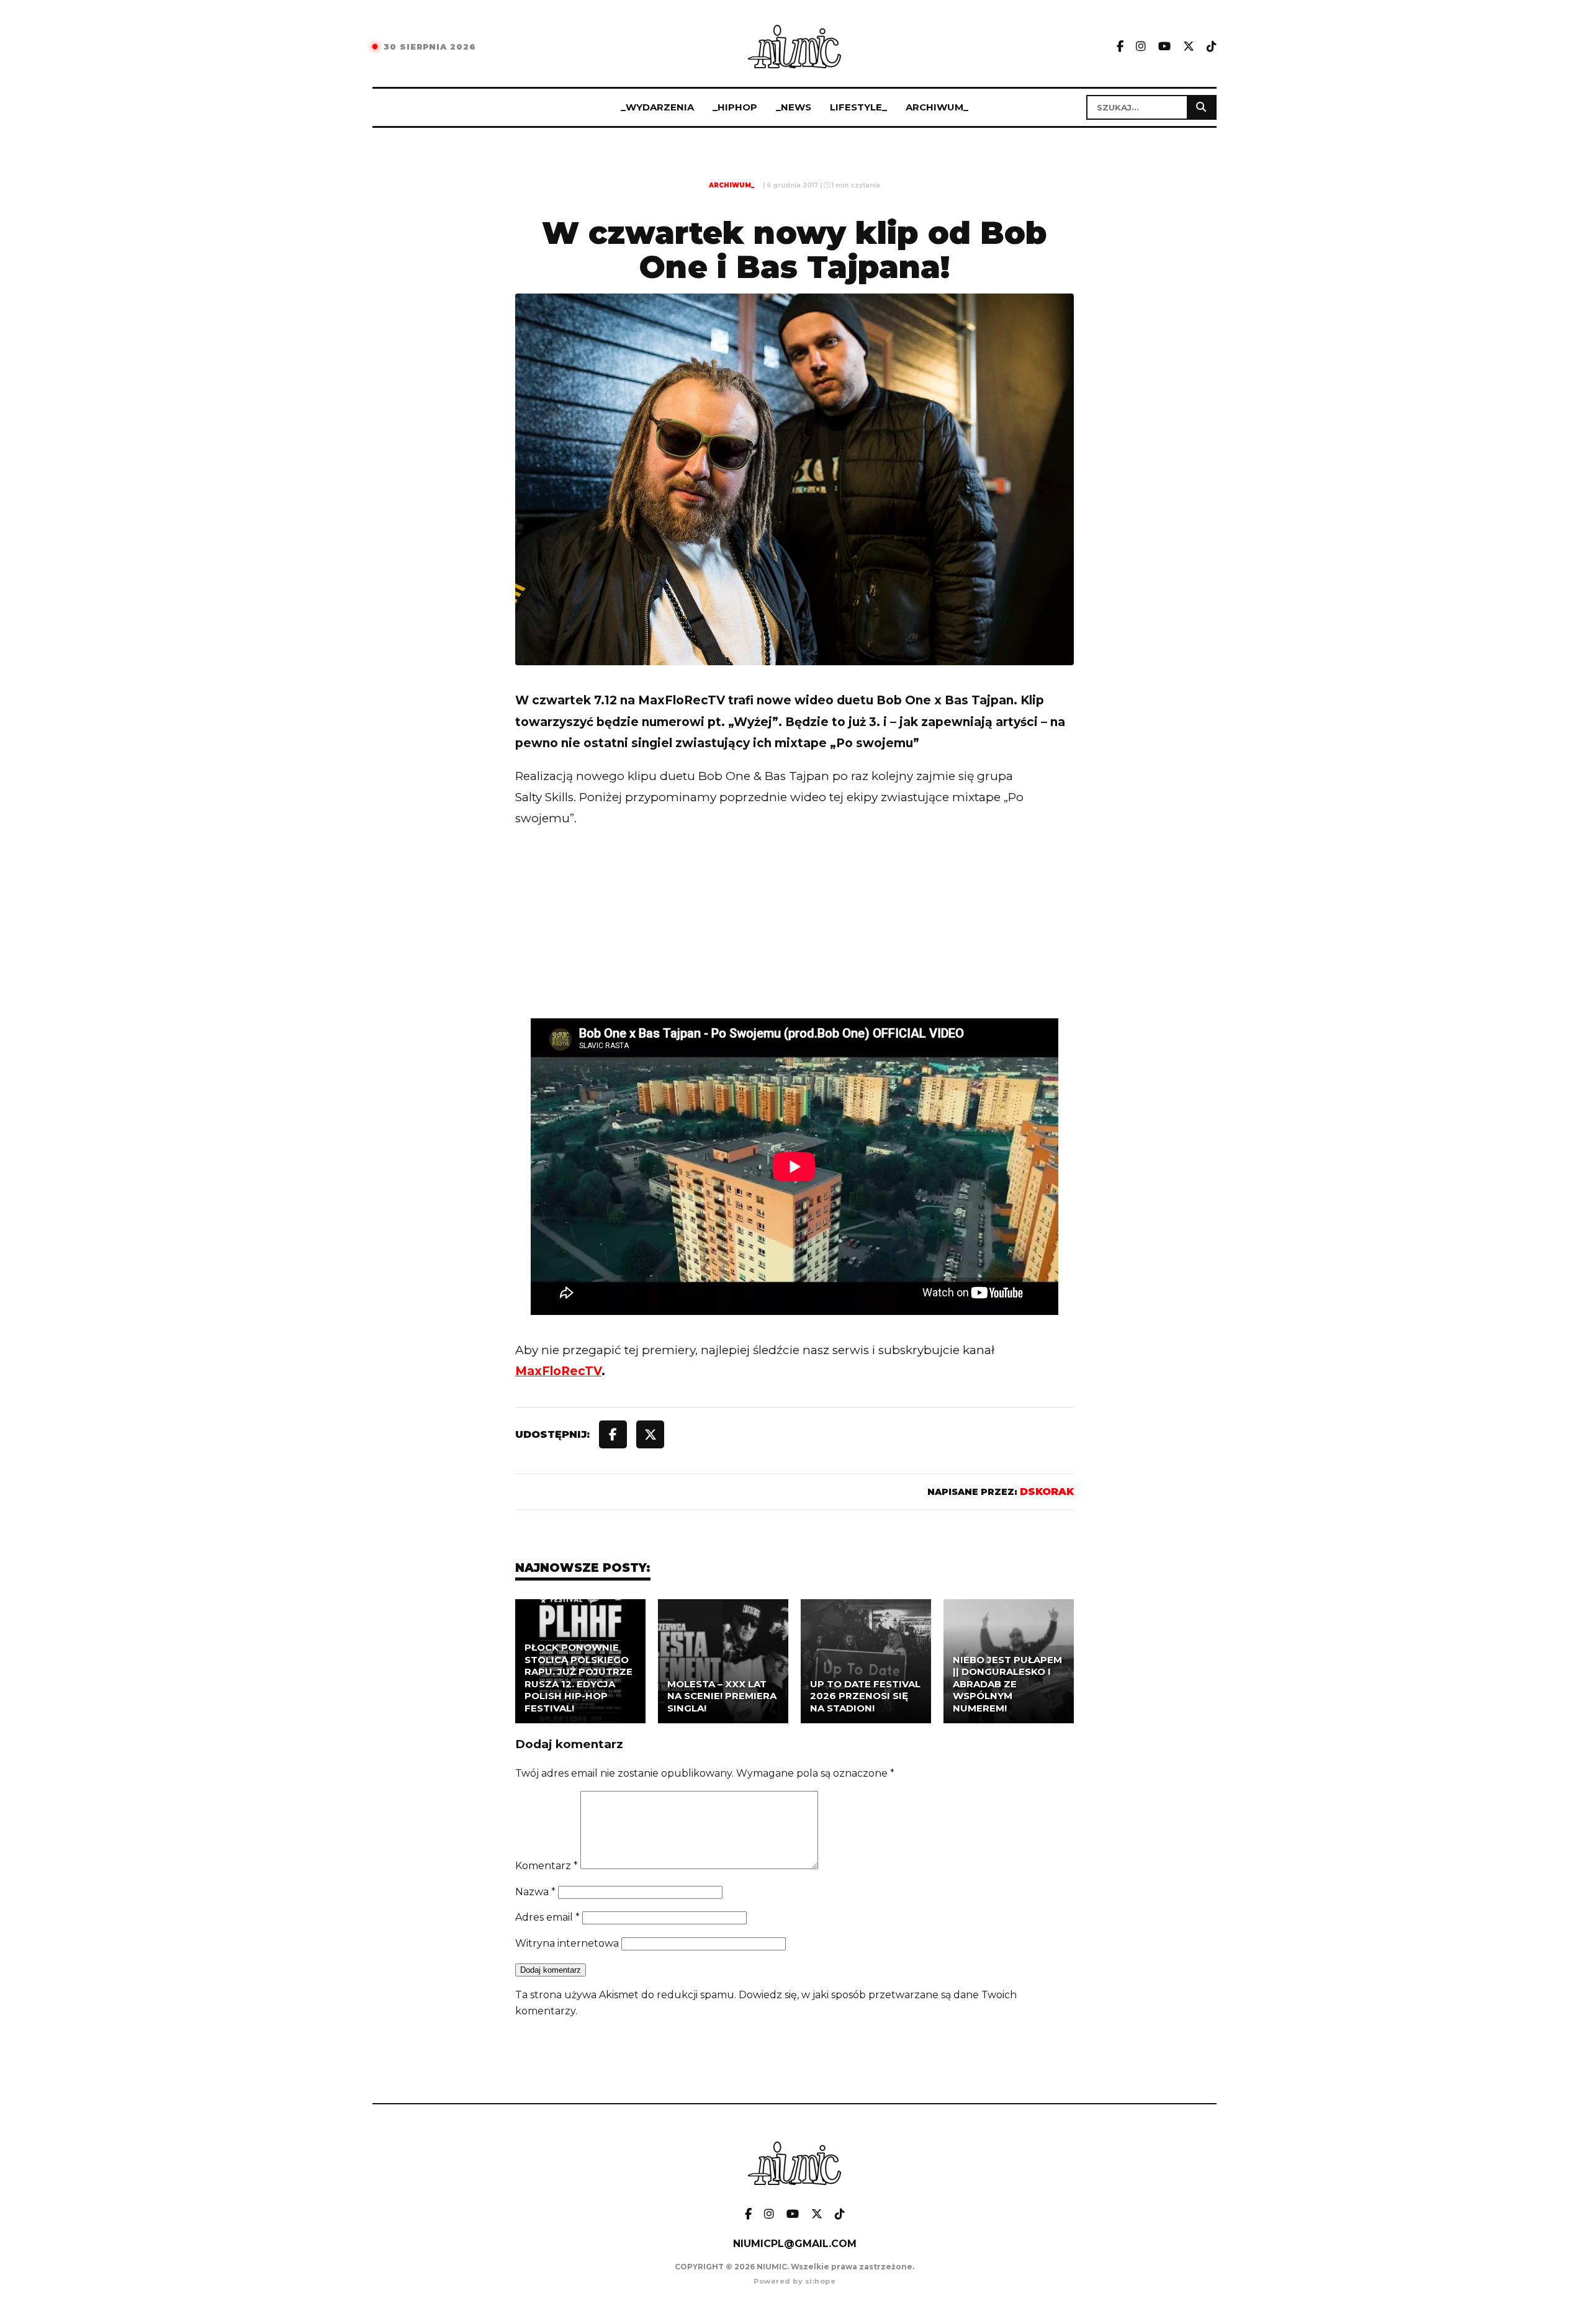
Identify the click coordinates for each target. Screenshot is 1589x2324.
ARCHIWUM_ (937, 107)
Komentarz (547, 1866)
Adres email (547, 1917)
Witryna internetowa (567, 1943)
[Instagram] (1141, 47)
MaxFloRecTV (558, 1371)
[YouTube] (1164, 47)
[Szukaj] (1201, 107)
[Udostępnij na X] (650, 1434)
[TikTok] (1212, 47)
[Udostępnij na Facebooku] (613, 1434)
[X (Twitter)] (1189, 47)
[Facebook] (1120, 47)
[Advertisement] (794, 949)
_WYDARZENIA (657, 107)
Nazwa (535, 1892)
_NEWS (794, 107)
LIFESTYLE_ (858, 107)
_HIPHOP (735, 107)
